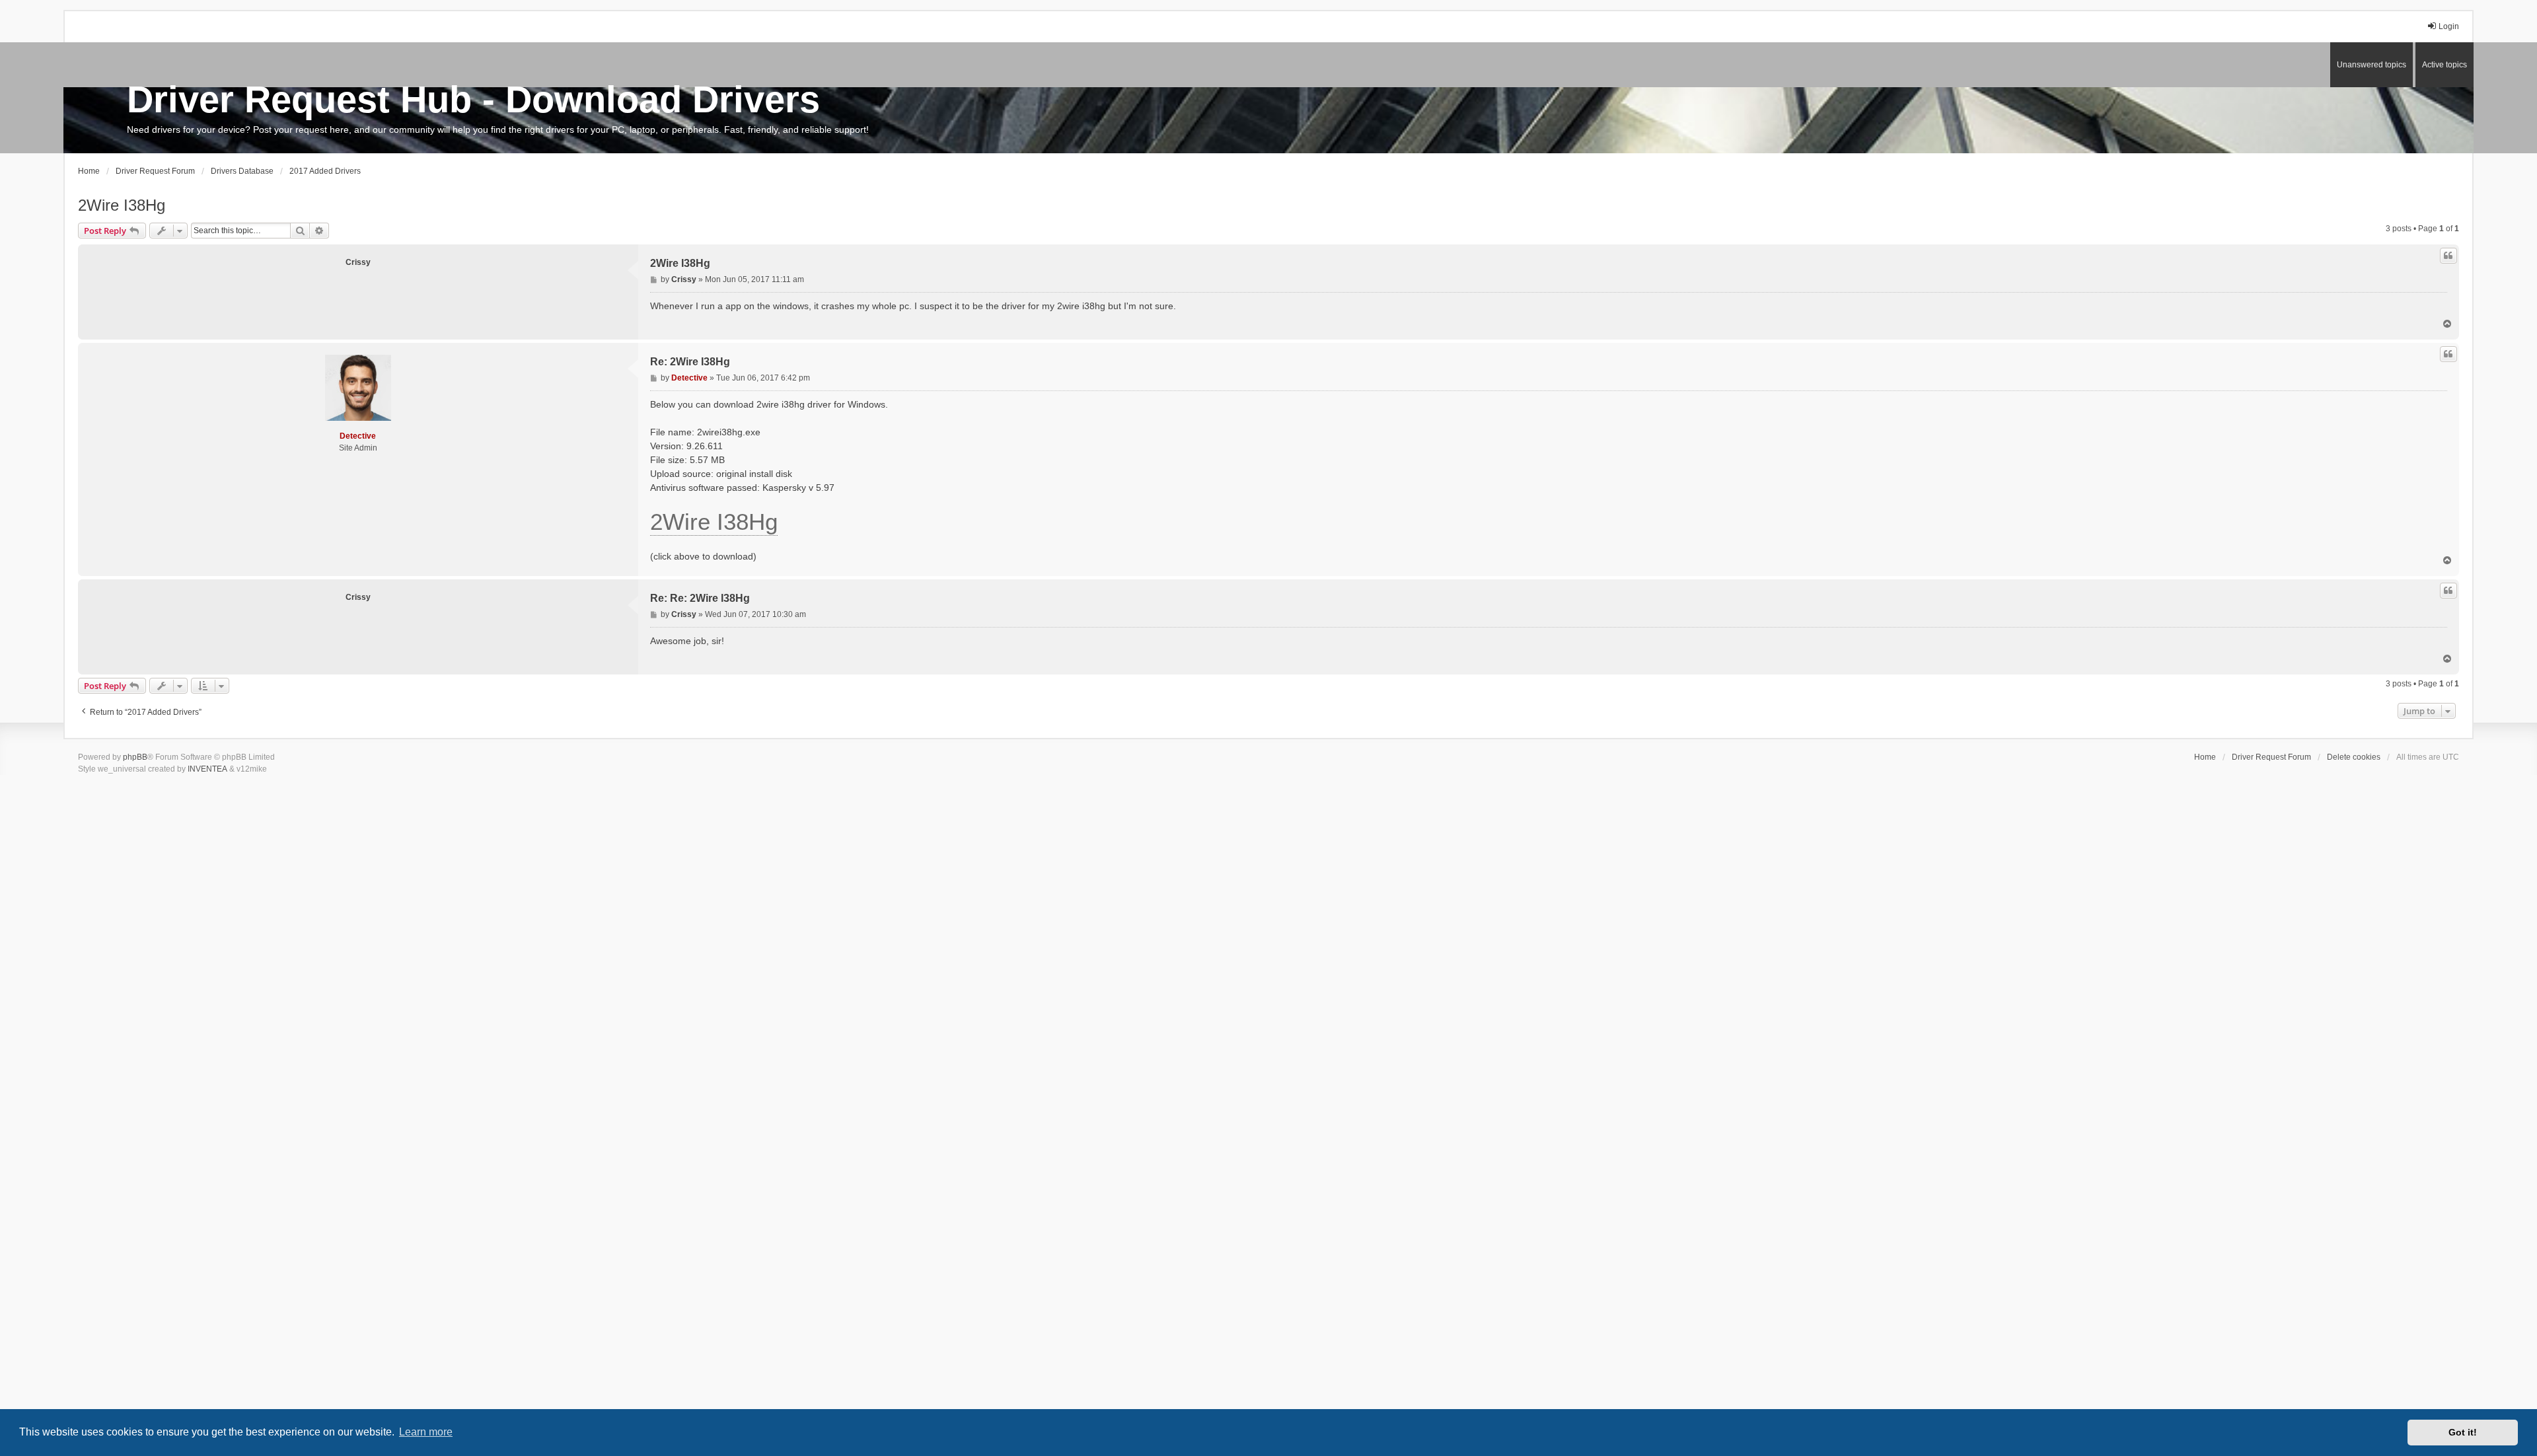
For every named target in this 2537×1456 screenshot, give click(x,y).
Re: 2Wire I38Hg (690, 362)
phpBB (135, 757)
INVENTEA (207, 769)
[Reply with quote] (2448, 256)
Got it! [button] (2463, 1432)
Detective (358, 436)
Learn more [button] (426, 1432)
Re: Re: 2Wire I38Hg (700, 598)
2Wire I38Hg (122, 205)
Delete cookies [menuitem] (2354, 757)
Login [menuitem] (2449, 26)
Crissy (358, 262)
